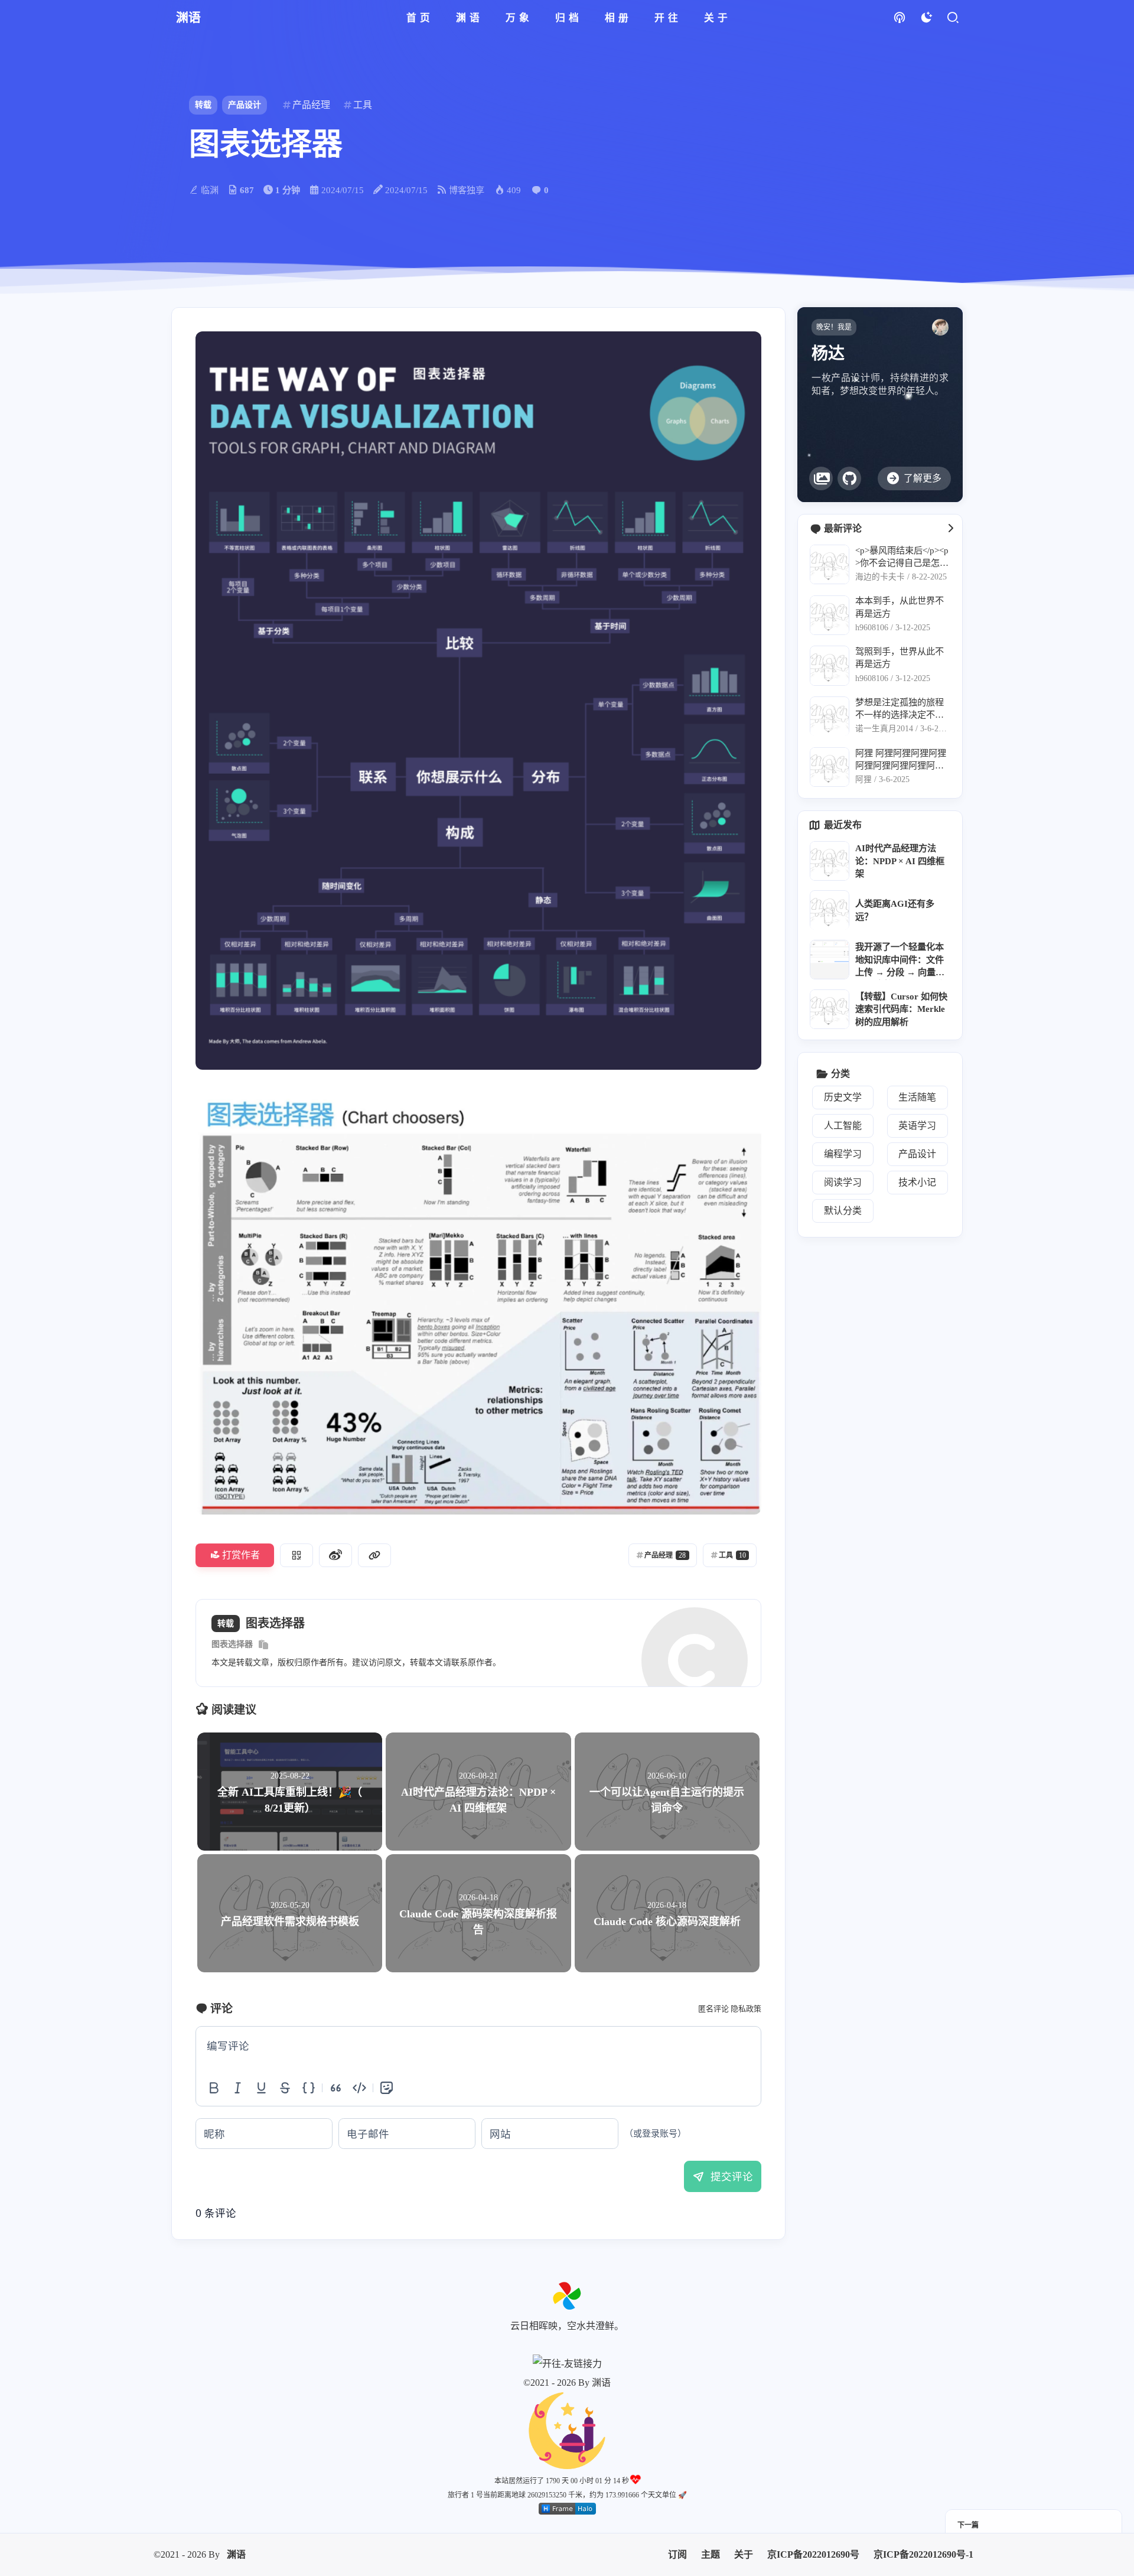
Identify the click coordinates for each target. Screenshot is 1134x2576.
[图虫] (821, 478)
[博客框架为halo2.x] (567, 2441)
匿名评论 (713, 2009)
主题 (711, 2487)
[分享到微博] (335, 1555)
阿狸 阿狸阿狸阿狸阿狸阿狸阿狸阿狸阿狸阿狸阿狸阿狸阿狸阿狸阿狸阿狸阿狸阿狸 (901, 760)
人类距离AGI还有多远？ (895, 910)
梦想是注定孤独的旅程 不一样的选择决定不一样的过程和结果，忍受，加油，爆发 (900, 709)
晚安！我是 (834, 327)
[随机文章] (899, 18)
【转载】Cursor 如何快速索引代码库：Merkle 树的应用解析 (901, 1009)
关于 (744, 2487)
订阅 (677, 2487)
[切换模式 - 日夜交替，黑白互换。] (926, 18)
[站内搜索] (952, 18)
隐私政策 (746, 2009)
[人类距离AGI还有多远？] (830, 911)
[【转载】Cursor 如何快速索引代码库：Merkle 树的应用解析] (830, 1009)
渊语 (236, 2487)
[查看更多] (950, 529)
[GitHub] (849, 478)
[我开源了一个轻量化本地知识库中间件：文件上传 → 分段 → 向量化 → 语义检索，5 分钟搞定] (830, 960)
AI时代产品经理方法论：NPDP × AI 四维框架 (900, 861)
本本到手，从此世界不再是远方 (900, 607)
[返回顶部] (567, 2296)
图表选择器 (232, 1644)
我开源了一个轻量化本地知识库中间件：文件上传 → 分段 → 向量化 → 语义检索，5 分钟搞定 (900, 961)
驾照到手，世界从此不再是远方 (900, 658)
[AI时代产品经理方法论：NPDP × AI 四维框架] (830, 861)
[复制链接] (374, 1555)
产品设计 (245, 105)
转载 (203, 105)
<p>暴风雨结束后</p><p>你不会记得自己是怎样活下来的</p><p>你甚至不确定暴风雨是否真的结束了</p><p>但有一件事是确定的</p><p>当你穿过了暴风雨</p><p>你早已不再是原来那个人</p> (902, 557)
